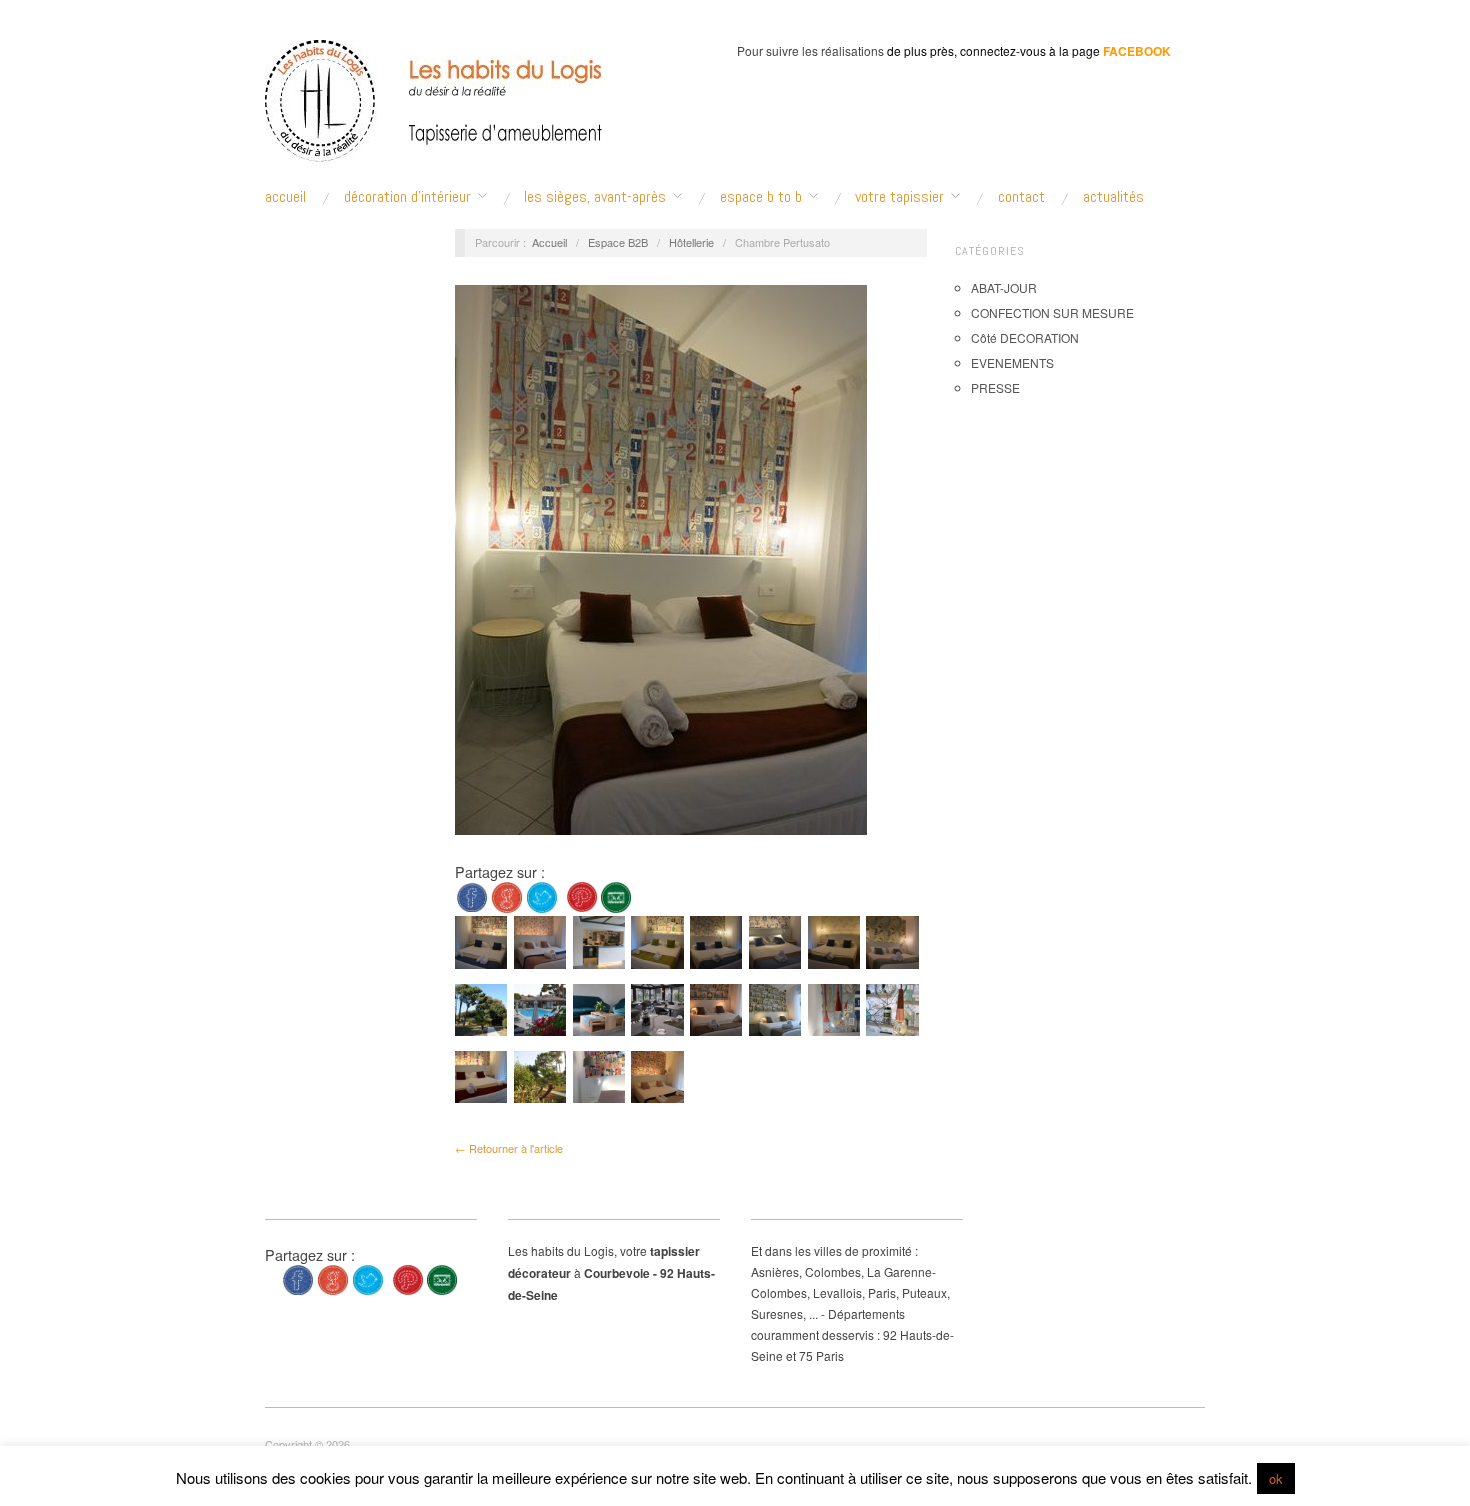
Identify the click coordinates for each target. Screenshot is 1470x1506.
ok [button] (1276, 1478)
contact (1021, 197)
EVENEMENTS (1012, 362)
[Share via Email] (616, 895)
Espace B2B (618, 242)
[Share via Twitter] (542, 895)
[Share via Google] (507, 895)
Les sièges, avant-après (595, 197)
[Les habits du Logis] (433, 110)
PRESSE (995, 387)
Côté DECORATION (1025, 337)
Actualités (1113, 197)
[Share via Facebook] (472, 895)
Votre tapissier (899, 197)
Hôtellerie (691, 242)
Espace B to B (761, 197)
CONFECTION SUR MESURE (1052, 312)
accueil (285, 197)
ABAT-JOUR (1004, 287)
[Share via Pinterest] (582, 895)
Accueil (549, 242)
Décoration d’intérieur (407, 197)
